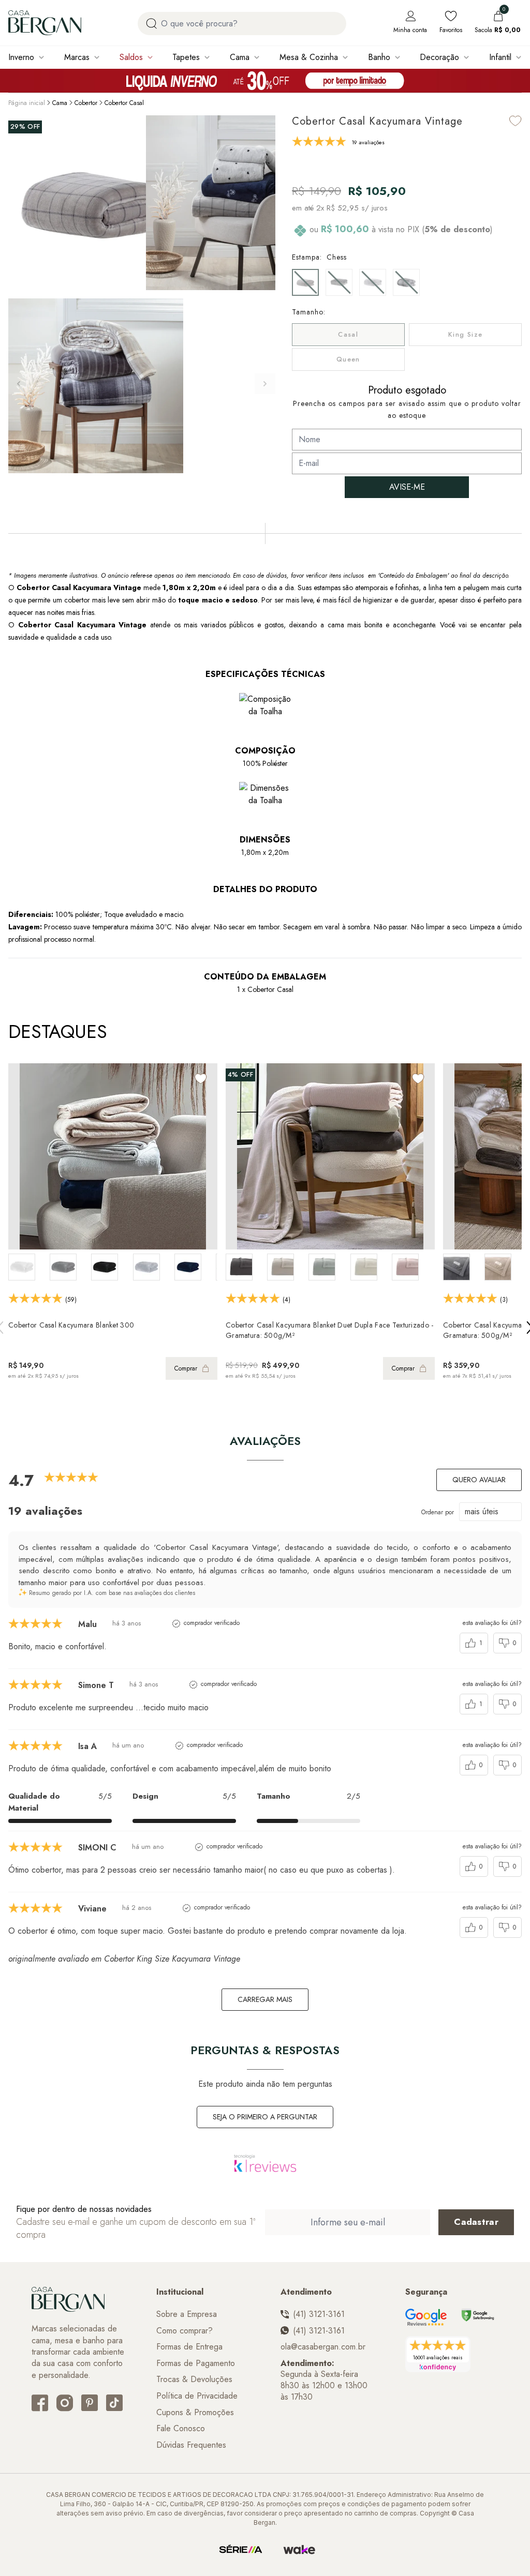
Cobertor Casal (124, 103)
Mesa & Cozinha (309, 57)
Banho (379, 57)
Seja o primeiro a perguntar (265, 2117)
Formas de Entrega (189, 2347)
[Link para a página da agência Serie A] (241, 2550)
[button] (265, 384)
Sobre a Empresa (187, 2314)
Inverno (21, 57)
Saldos (131, 57)
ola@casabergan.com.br (323, 2347)
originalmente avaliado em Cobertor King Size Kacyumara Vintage (124, 1959)
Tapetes (186, 57)
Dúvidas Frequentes (191, 2445)
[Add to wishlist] (516, 121)
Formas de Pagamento (196, 2363)
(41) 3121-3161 (319, 2314)
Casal (348, 334)
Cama (240, 57)
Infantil (500, 57)
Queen (348, 359)
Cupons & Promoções (195, 2413)
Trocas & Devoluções (194, 2379)
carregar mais (265, 1999)
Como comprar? (185, 2331)
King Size (466, 334)
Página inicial (27, 103)
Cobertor (86, 103)
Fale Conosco (181, 2429)
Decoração (439, 57)
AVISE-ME (407, 487)
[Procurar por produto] (151, 24)
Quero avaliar (479, 1480)
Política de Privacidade (197, 2396)
